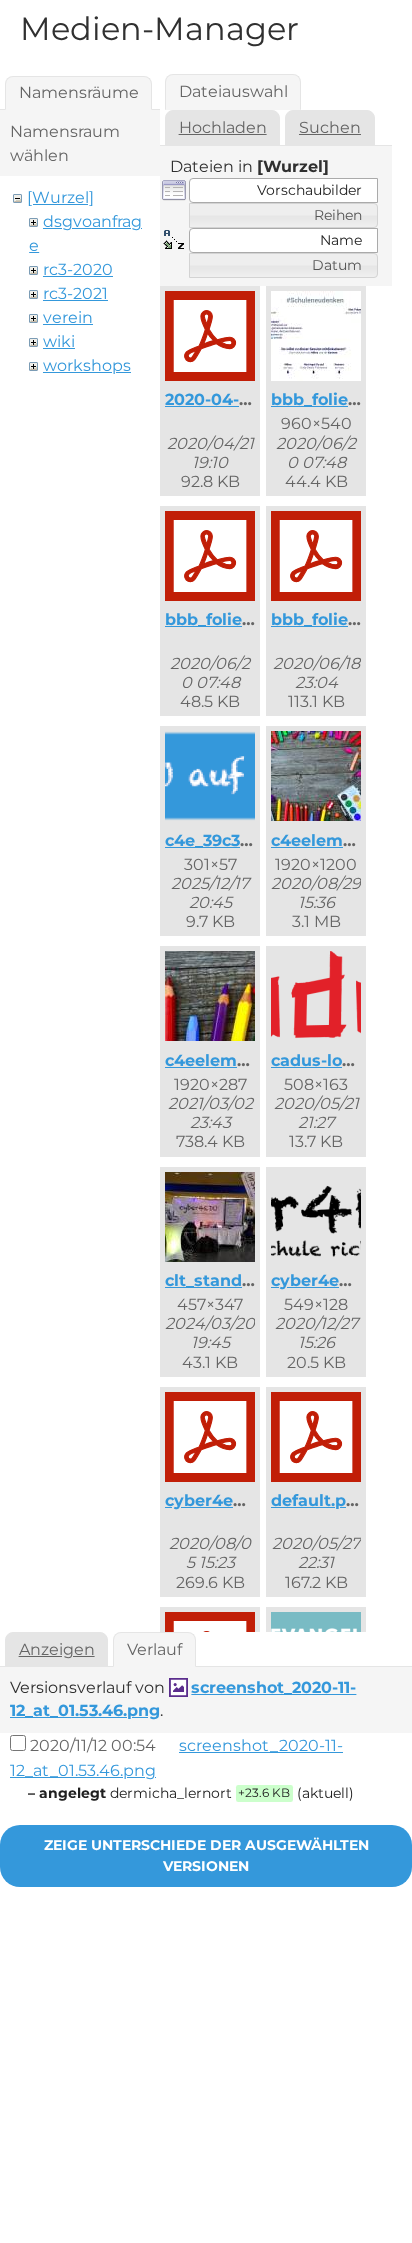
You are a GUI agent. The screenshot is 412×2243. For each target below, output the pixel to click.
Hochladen (223, 127)
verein (68, 317)
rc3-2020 (78, 269)
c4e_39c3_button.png (253, 840)
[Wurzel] (60, 197)
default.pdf (317, 1500)
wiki (59, 341)
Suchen (330, 127)
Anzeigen (57, 1649)
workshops (87, 365)
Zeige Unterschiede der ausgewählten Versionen (206, 1855)
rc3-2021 (75, 293)
